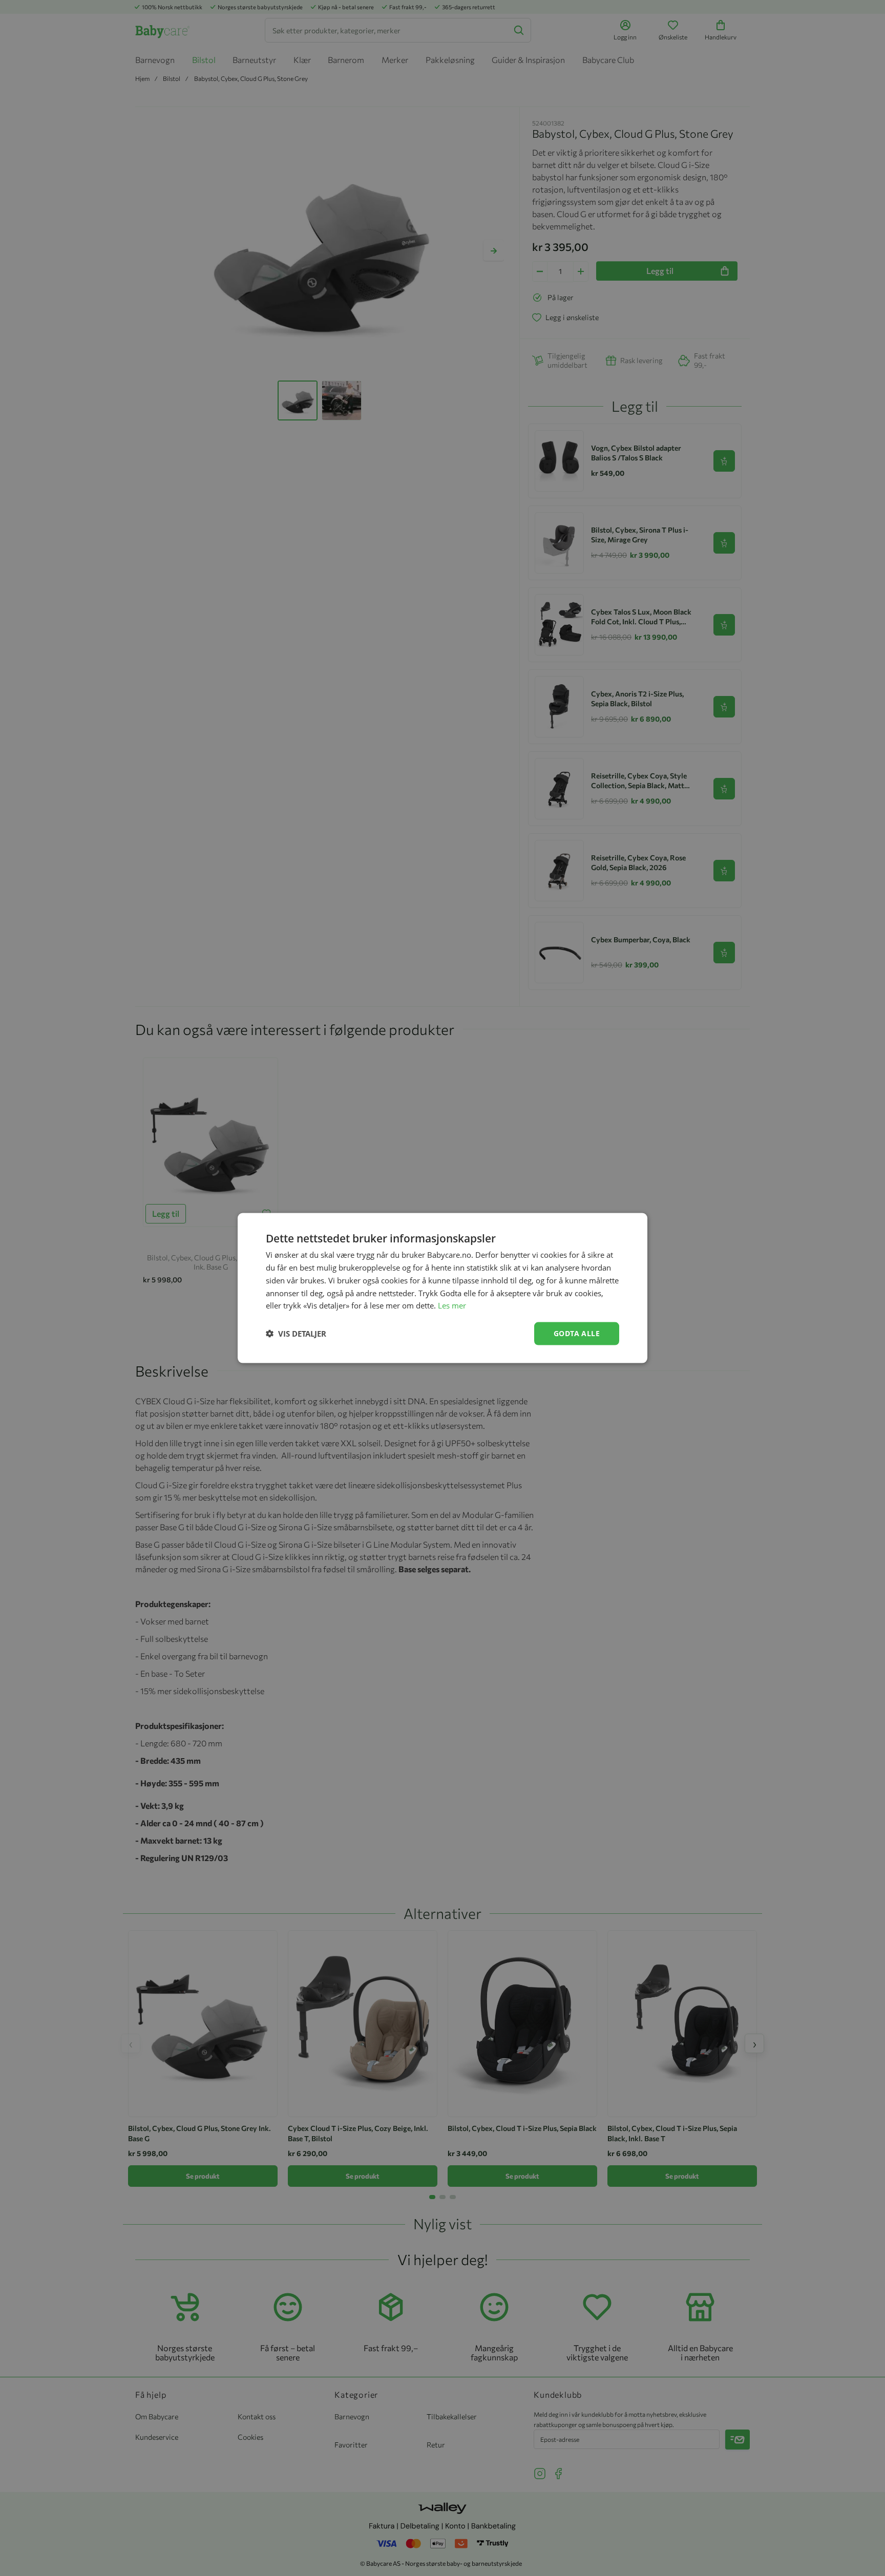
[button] (296, 1334)
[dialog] (442, 1288)
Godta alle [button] (577, 1333)
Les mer (452, 1305)
